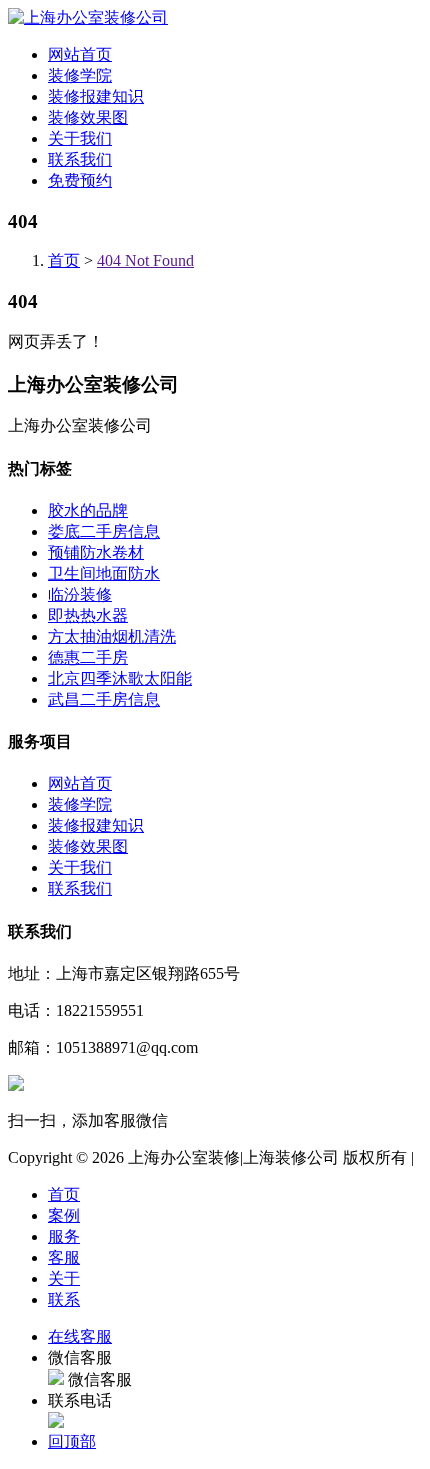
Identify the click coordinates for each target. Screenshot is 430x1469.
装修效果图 (88, 117)
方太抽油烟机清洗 (112, 636)
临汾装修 (80, 594)
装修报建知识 (96, 96)
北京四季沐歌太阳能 (120, 678)
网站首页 (80, 54)
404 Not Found (145, 260)
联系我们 (80, 159)
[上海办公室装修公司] (88, 17)
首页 (64, 260)
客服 (64, 1257)
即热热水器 (88, 615)
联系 (64, 1299)
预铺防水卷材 (96, 552)
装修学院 (80, 75)
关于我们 (80, 138)
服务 (64, 1236)
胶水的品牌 (88, 510)
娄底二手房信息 (104, 531)
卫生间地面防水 (104, 573)
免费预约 (80, 180)
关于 (64, 1278)
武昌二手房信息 (104, 699)
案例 (64, 1215)
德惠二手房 (88, 657)
